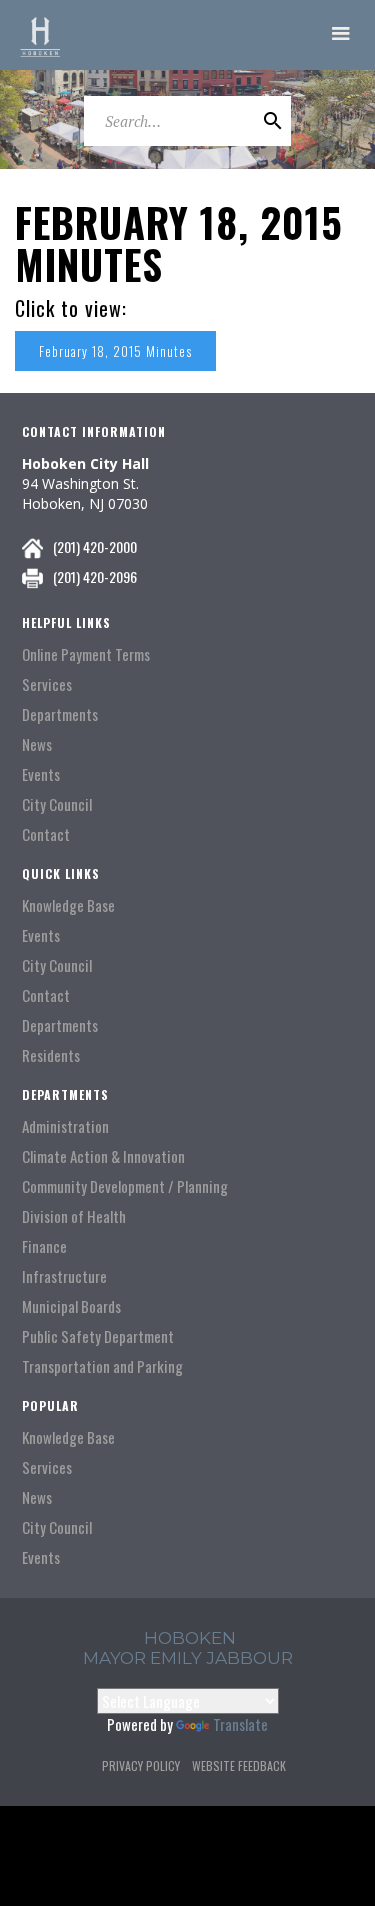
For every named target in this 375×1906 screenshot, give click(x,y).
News (37, 744)
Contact (46, 834)
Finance (44, 1246)
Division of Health (74, 1216)
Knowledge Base (68, 905)
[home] (40, 35)
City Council (57, 804)
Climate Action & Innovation (103, 1156)
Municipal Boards (71, 1306)
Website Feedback (239, 1765)
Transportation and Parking (102, 1366)
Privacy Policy (141, 1765)
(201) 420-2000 (95, 546)
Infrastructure (64, 1276)
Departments (60, 714)
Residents (51, 1055)
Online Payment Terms (86, 654)
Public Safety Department (98, 1336)
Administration (65, 1126)
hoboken (190, 1638)
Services (47, 684)
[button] (341, 35)
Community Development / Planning (125, 1186)
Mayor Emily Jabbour (188, 1658)
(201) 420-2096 (95, 576)
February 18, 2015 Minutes (115, 351)
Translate (240, 1724)
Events (41, 774)
